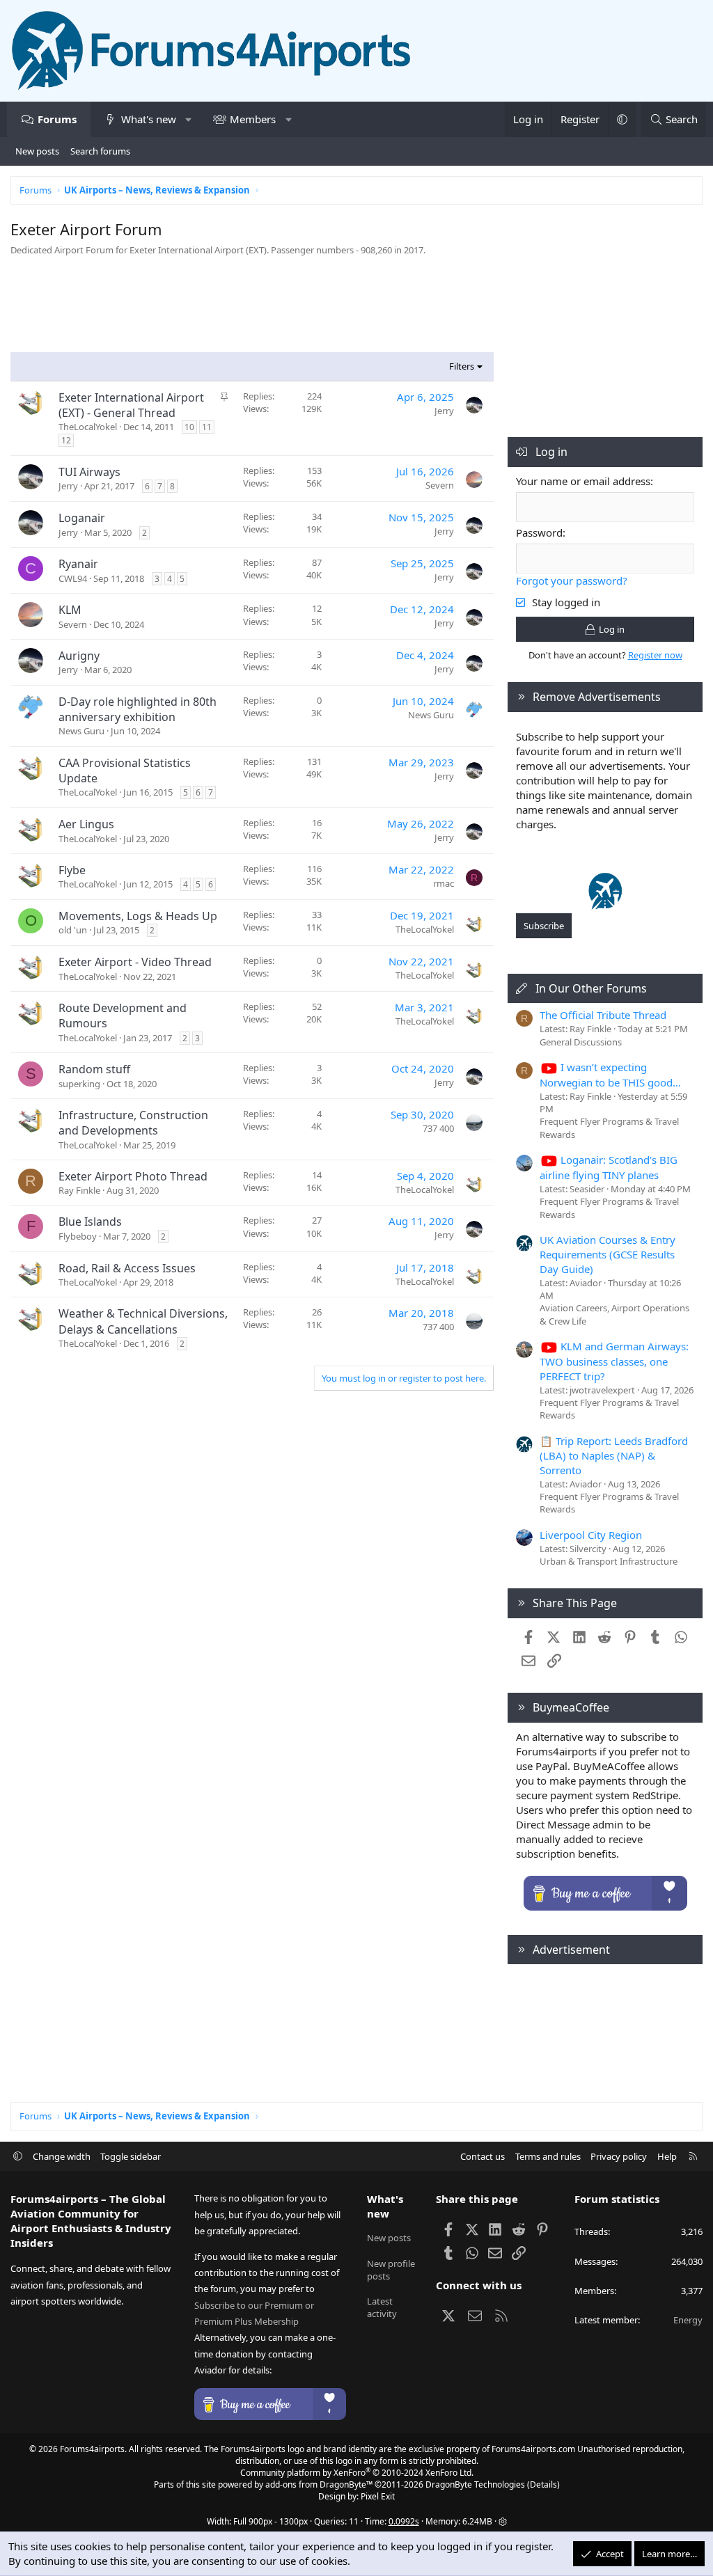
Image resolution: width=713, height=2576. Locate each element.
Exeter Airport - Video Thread (135, 962)
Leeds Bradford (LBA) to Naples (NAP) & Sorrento (614, 1455)
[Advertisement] (252, 308)
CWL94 (73, 578)
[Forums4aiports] (605, 906)
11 (207, 427)
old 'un (73, 930)
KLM (70, 610)
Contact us (483, 2156)
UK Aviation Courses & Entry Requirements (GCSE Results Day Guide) (608, 1254)
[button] (188, 119)
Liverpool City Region (591, 1535)
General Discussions (581, 1042)
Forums (57, 119)
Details (543, 2484)
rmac (444, 883)
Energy (688, 2320)
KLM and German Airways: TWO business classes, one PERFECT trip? (614, 1361)
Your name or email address (583, 481)
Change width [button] (62, 2156)
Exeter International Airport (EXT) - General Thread (131, 405)
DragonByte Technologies (475, 2484)
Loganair (82, 518)
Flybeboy (78, 1236)
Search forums (100, 151)
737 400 (438, 1128)
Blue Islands (90, 1222)
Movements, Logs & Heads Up (138, 916)
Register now (655, 655)
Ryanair (78, 564)
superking (79, 1084)
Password (539, 532)
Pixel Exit (378, 2496)
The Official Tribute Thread (603, 1015)
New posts (37, 151)
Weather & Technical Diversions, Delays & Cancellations (143, 1321)
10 (189, 427)
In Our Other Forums (591, 988)
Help (667, 2156)
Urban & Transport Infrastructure (609, 1561)
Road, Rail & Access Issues (127, 1268)
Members (253, 119)
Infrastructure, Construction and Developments (133, 1123)
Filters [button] (462, 366)
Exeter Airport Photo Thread (133, 1176)
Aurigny (79, 656)
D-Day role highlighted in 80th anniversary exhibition (138, 709)
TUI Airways (89, 472)
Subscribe (544, 926)
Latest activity (382, 2307)
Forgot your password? (572, 580)
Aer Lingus (86, 824)
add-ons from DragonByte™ (319, 2484)
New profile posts (391, 2270)
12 (66, 440)
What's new (149, 119)
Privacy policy (619, 2156)
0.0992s (404, 2521)
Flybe (72, 870)
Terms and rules (548, 2156)
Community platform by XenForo (357, 2473)
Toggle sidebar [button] (131, 2156)
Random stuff (94, 1069)
